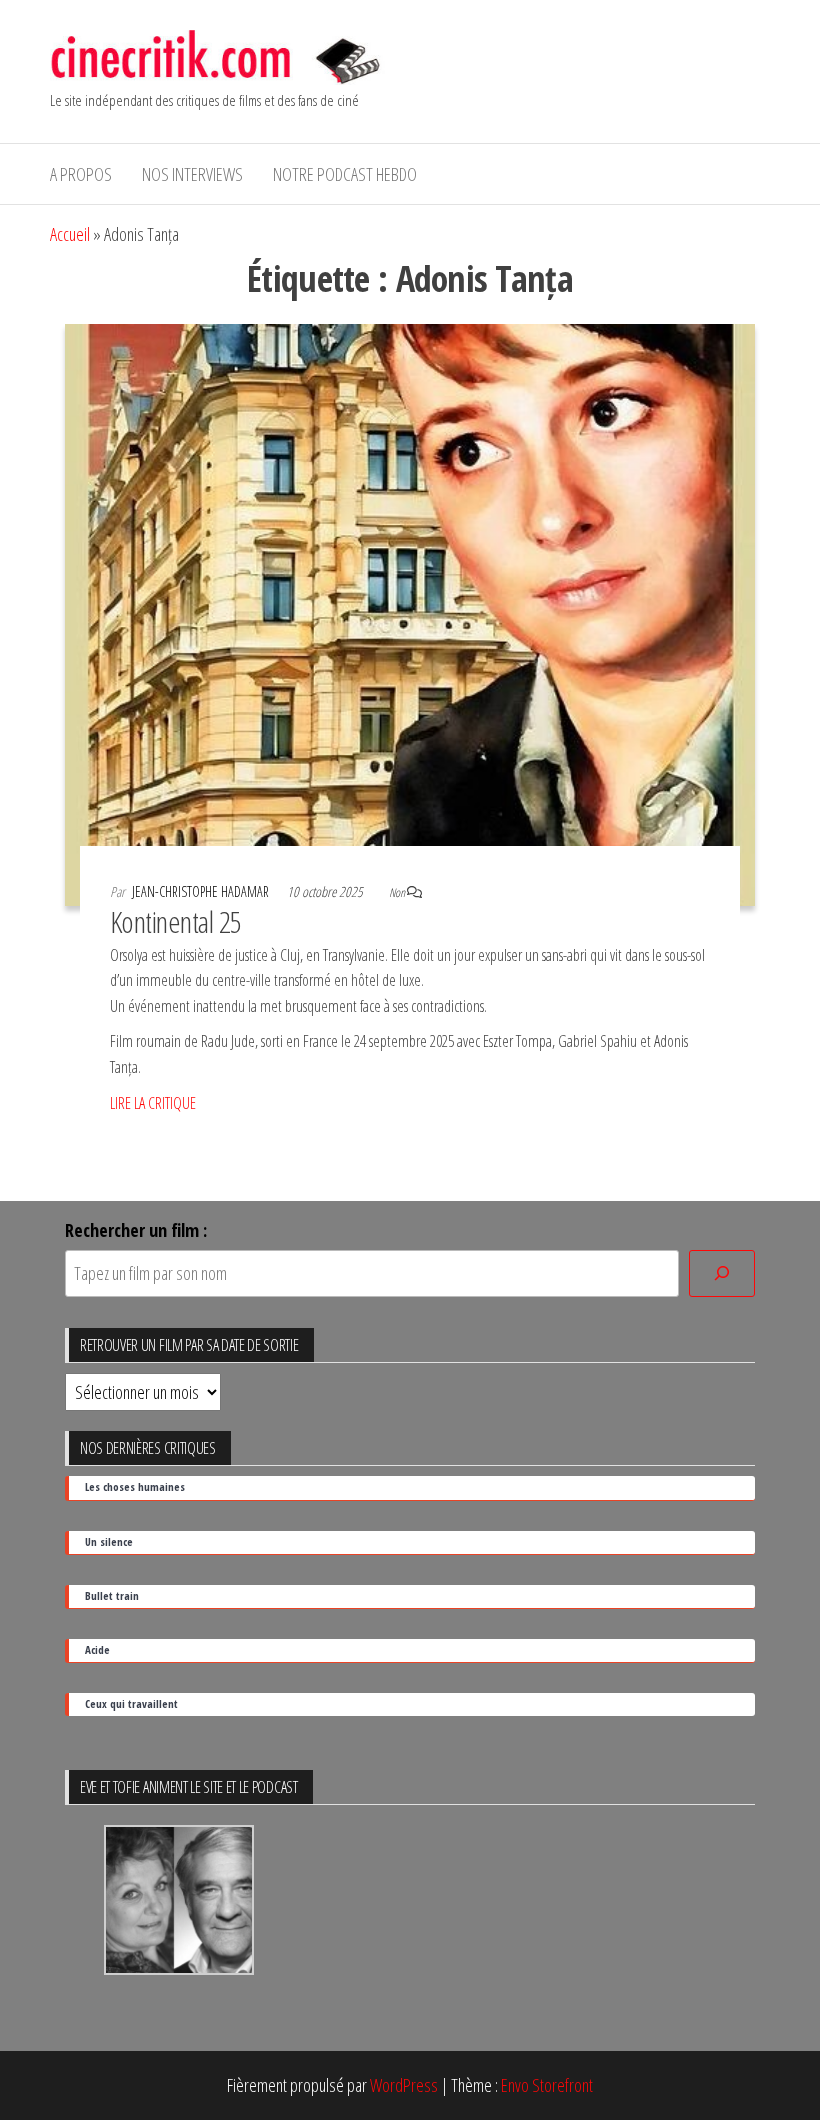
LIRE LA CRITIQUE (153, 1103)
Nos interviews (192, 174)
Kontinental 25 (176, 921)
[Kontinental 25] (410, 613)
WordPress (404, 2085)
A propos (81, 174)
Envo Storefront (547, 2085)
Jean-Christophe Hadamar (202, 891)
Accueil (70, 234)
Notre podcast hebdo (345, 174)
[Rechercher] (722, 1273)
